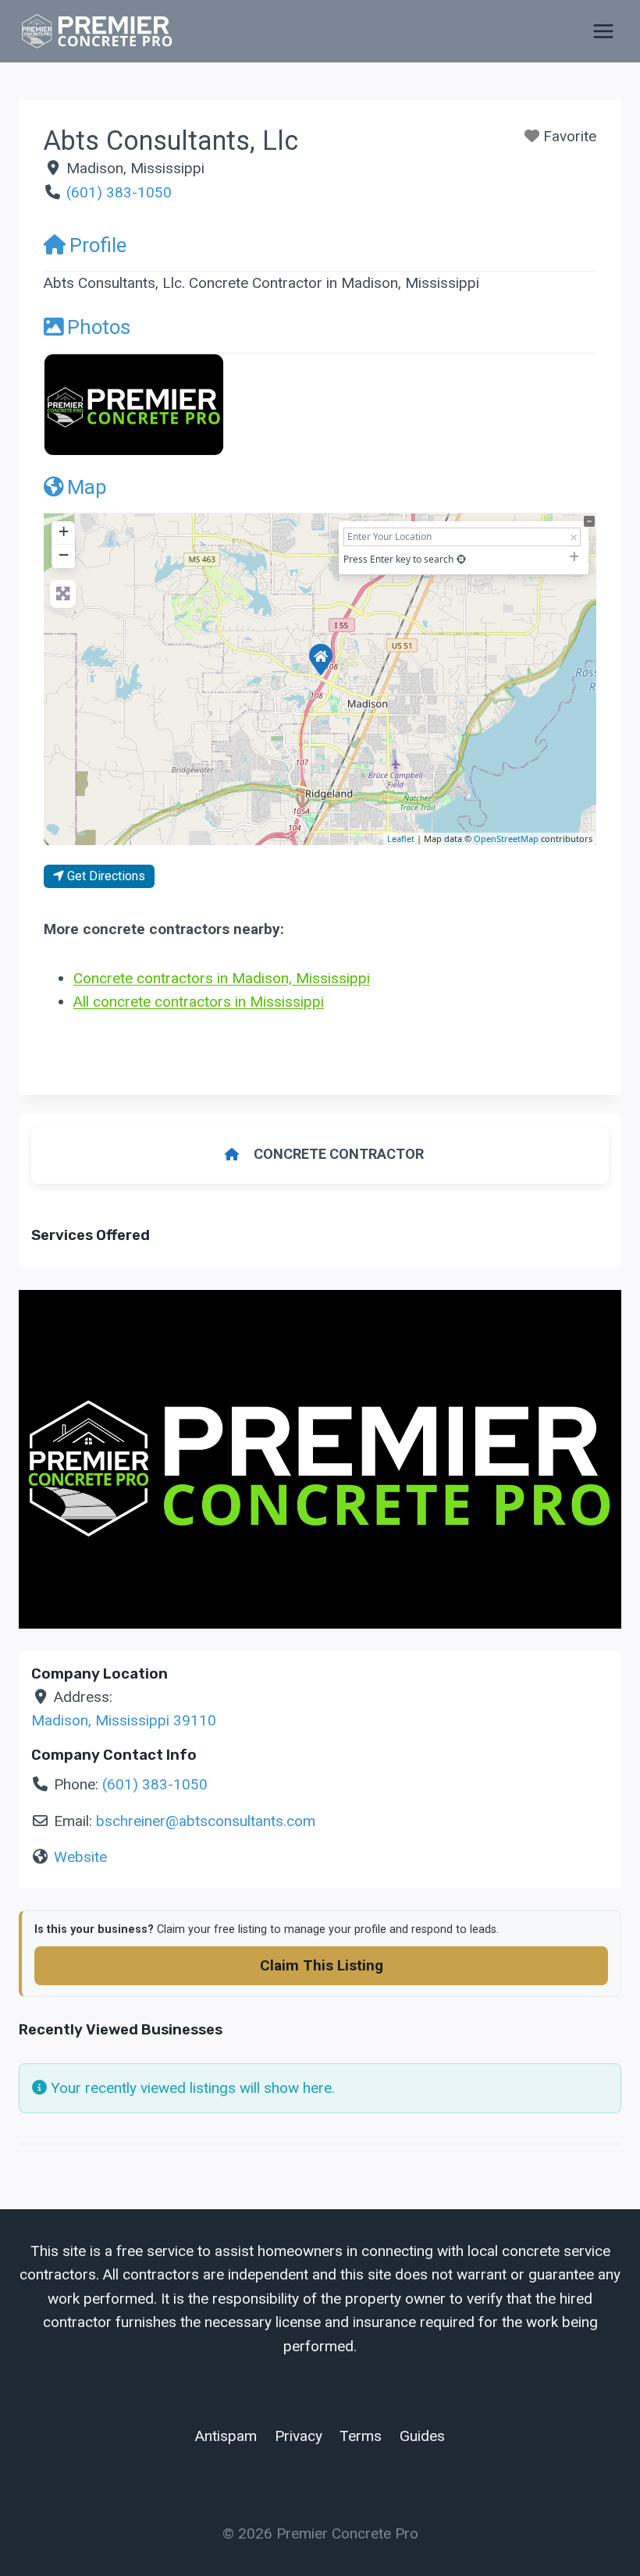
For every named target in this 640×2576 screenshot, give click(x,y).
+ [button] (64, 531)
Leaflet (401, 839)
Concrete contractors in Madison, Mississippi (222, 978)
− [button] (64, 554)
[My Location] (461, 559)
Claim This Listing (322, 1965)
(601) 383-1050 (119, 192)
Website (80, 1857)
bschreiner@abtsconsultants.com (206, 1821)
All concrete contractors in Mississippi (199, 1002)
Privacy (299, 2436)
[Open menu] (603, 31)
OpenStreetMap (506, 839)
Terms (361, 2436)
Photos (99, 327)
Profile (98, 245)
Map (87, 487)
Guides (422, 2436)
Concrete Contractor (339, 1154)
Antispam (226, 2436)
